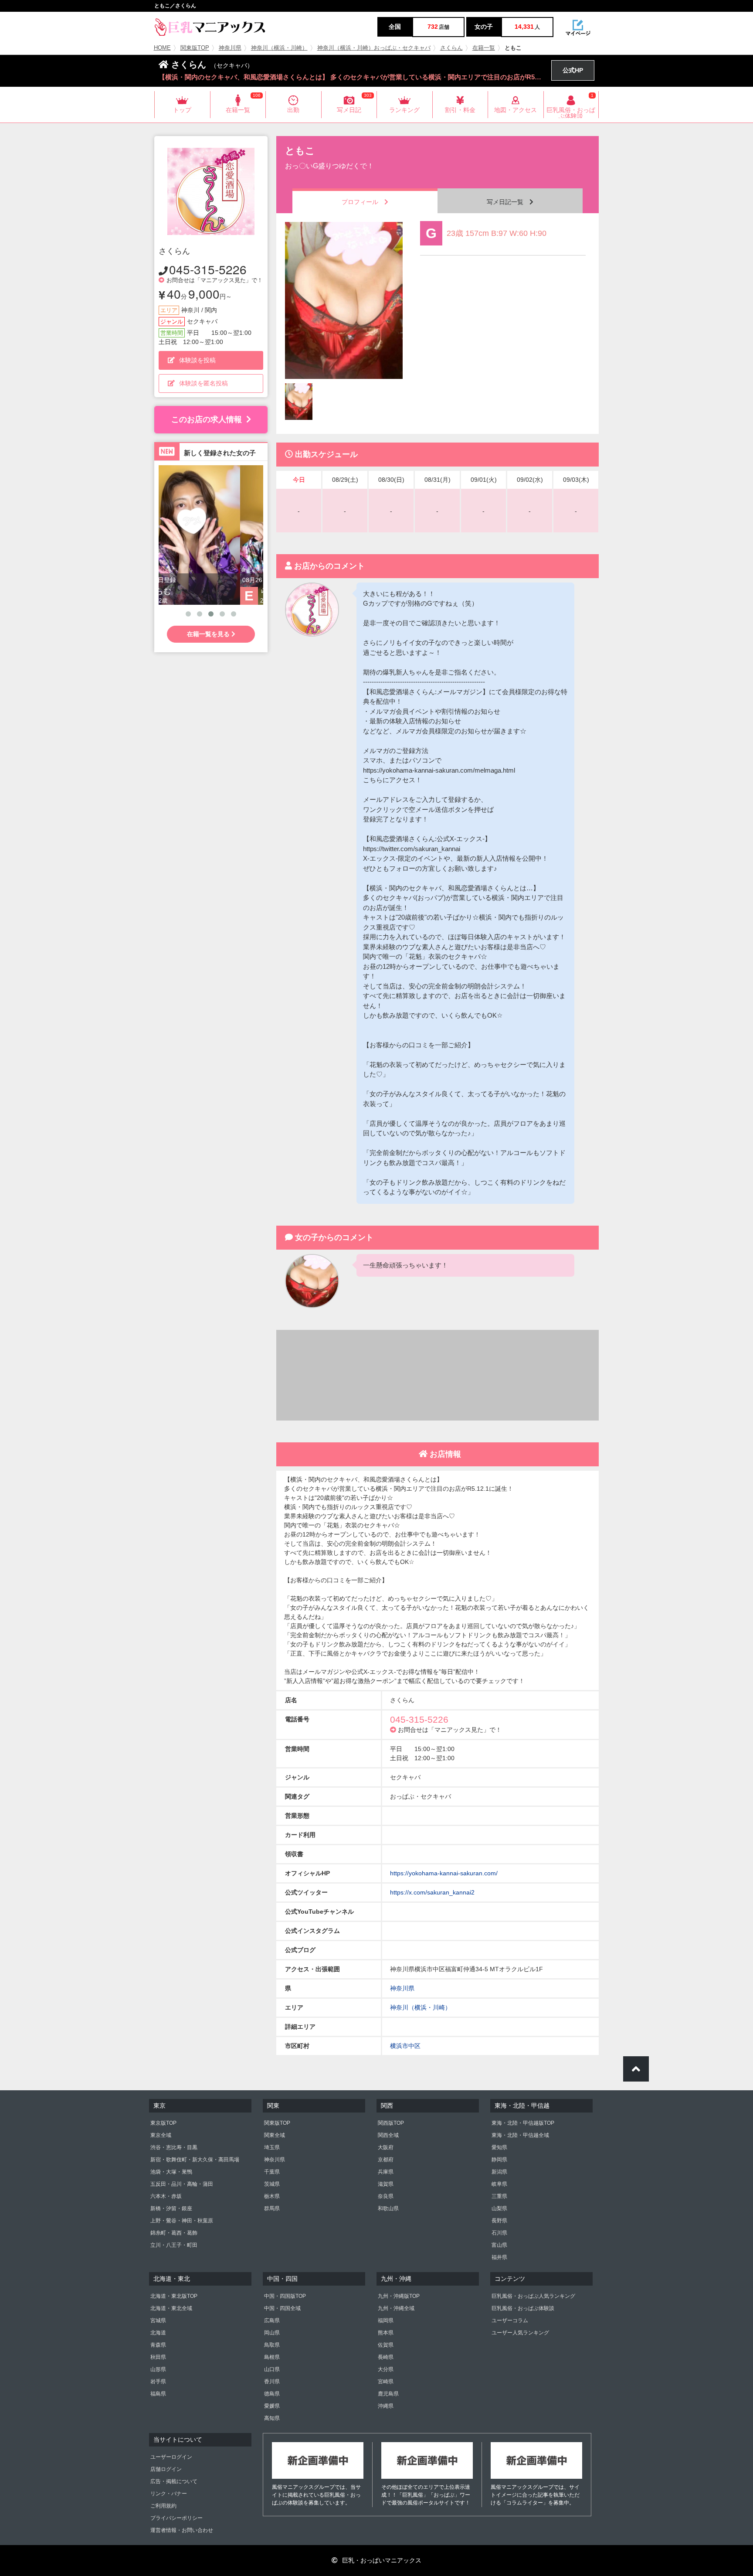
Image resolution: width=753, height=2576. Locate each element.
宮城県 (158, 2320)
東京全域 (161, 2135)
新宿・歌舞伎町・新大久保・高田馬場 (195, 2160)
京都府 (386, 2160)
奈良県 (386, 2196)
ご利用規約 (163, 2506)
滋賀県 (386, 2184)
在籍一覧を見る (209, 634)
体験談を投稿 (197, 360)
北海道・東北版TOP (174, 2296)
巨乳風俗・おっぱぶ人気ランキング (533, 2296)
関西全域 (388, 2135)
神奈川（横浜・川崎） (279, 48)
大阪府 (386, 2147)
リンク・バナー (169, 2494)
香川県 (272, 2382)
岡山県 (272, 2333)
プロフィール (363, 202)
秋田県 (158, 2357)
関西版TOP (391, 2123)
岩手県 (158, 2382)
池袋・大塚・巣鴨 (171, 2172)
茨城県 (272, 2184)
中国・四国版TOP (285, 2296)
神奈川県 (230, 48)
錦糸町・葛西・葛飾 (174, 2233)
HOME (162, 48)
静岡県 (499, 2160)
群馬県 (272, 2208)
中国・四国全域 (282, 2308)
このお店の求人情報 (207, 419)
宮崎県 (386, 2382)
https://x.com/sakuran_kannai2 (432, 1892)
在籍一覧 (484, 48)
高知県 (272, 2418)
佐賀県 (386, 2345)
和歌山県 (388, 2208)
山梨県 (499, 2208)
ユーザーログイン (171, 2457)
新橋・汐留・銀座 (171, 2208)
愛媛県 (272, 2406)
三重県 (499, 2196)
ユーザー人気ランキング (520, 2333)
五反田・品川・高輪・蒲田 (182, 2184)
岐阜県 (499, 2184)
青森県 (158, 2345)
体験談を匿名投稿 (204, 383)
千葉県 (272, 2172)
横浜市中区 (405, 2046)
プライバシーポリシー (176, 2518)
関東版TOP (195, 48)
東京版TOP (163, 2123)
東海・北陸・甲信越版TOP (523, 2123)
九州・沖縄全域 (396, 2308)
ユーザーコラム (510, 2320)
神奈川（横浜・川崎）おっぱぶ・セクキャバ (374, 48)
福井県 (499, 2257)
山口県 (272, 2369)
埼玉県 (272, 2147)
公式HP (573, 70)
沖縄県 (386, 2406)
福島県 (158, 2394)
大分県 (386, 2369)
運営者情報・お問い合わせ (182, 2530)
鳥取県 (272, 2345)
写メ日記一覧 (508, 202)
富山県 (499, 2245)
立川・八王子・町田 (174, 2245)
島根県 (272, 2357)
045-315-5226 (208, 269)
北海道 (158, 2333)
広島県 (272, 2320)
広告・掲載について (174, 2481)
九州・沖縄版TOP (399, 2296)
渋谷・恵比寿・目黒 (174, 2147)
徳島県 (272, 2394)
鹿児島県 (388, 2394)
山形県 (158, 2369)
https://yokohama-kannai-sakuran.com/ (444, 1873)
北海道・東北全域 (171, 2308)
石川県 (499, 2233)
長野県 (499, 2221)
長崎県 (386, 2357)
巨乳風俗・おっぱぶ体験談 (523, 2308)
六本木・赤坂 (166, 2196)
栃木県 (272, 2196)
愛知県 (499, 2147)
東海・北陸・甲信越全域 (520, 2135)
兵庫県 (386, 2172)
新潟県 (499, 2172)
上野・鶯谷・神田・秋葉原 (182, 2221)
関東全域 (275, 2135)
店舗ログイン (166, 2469)
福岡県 (386, 2320)
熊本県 (386, 2333)
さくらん (451, 48)
